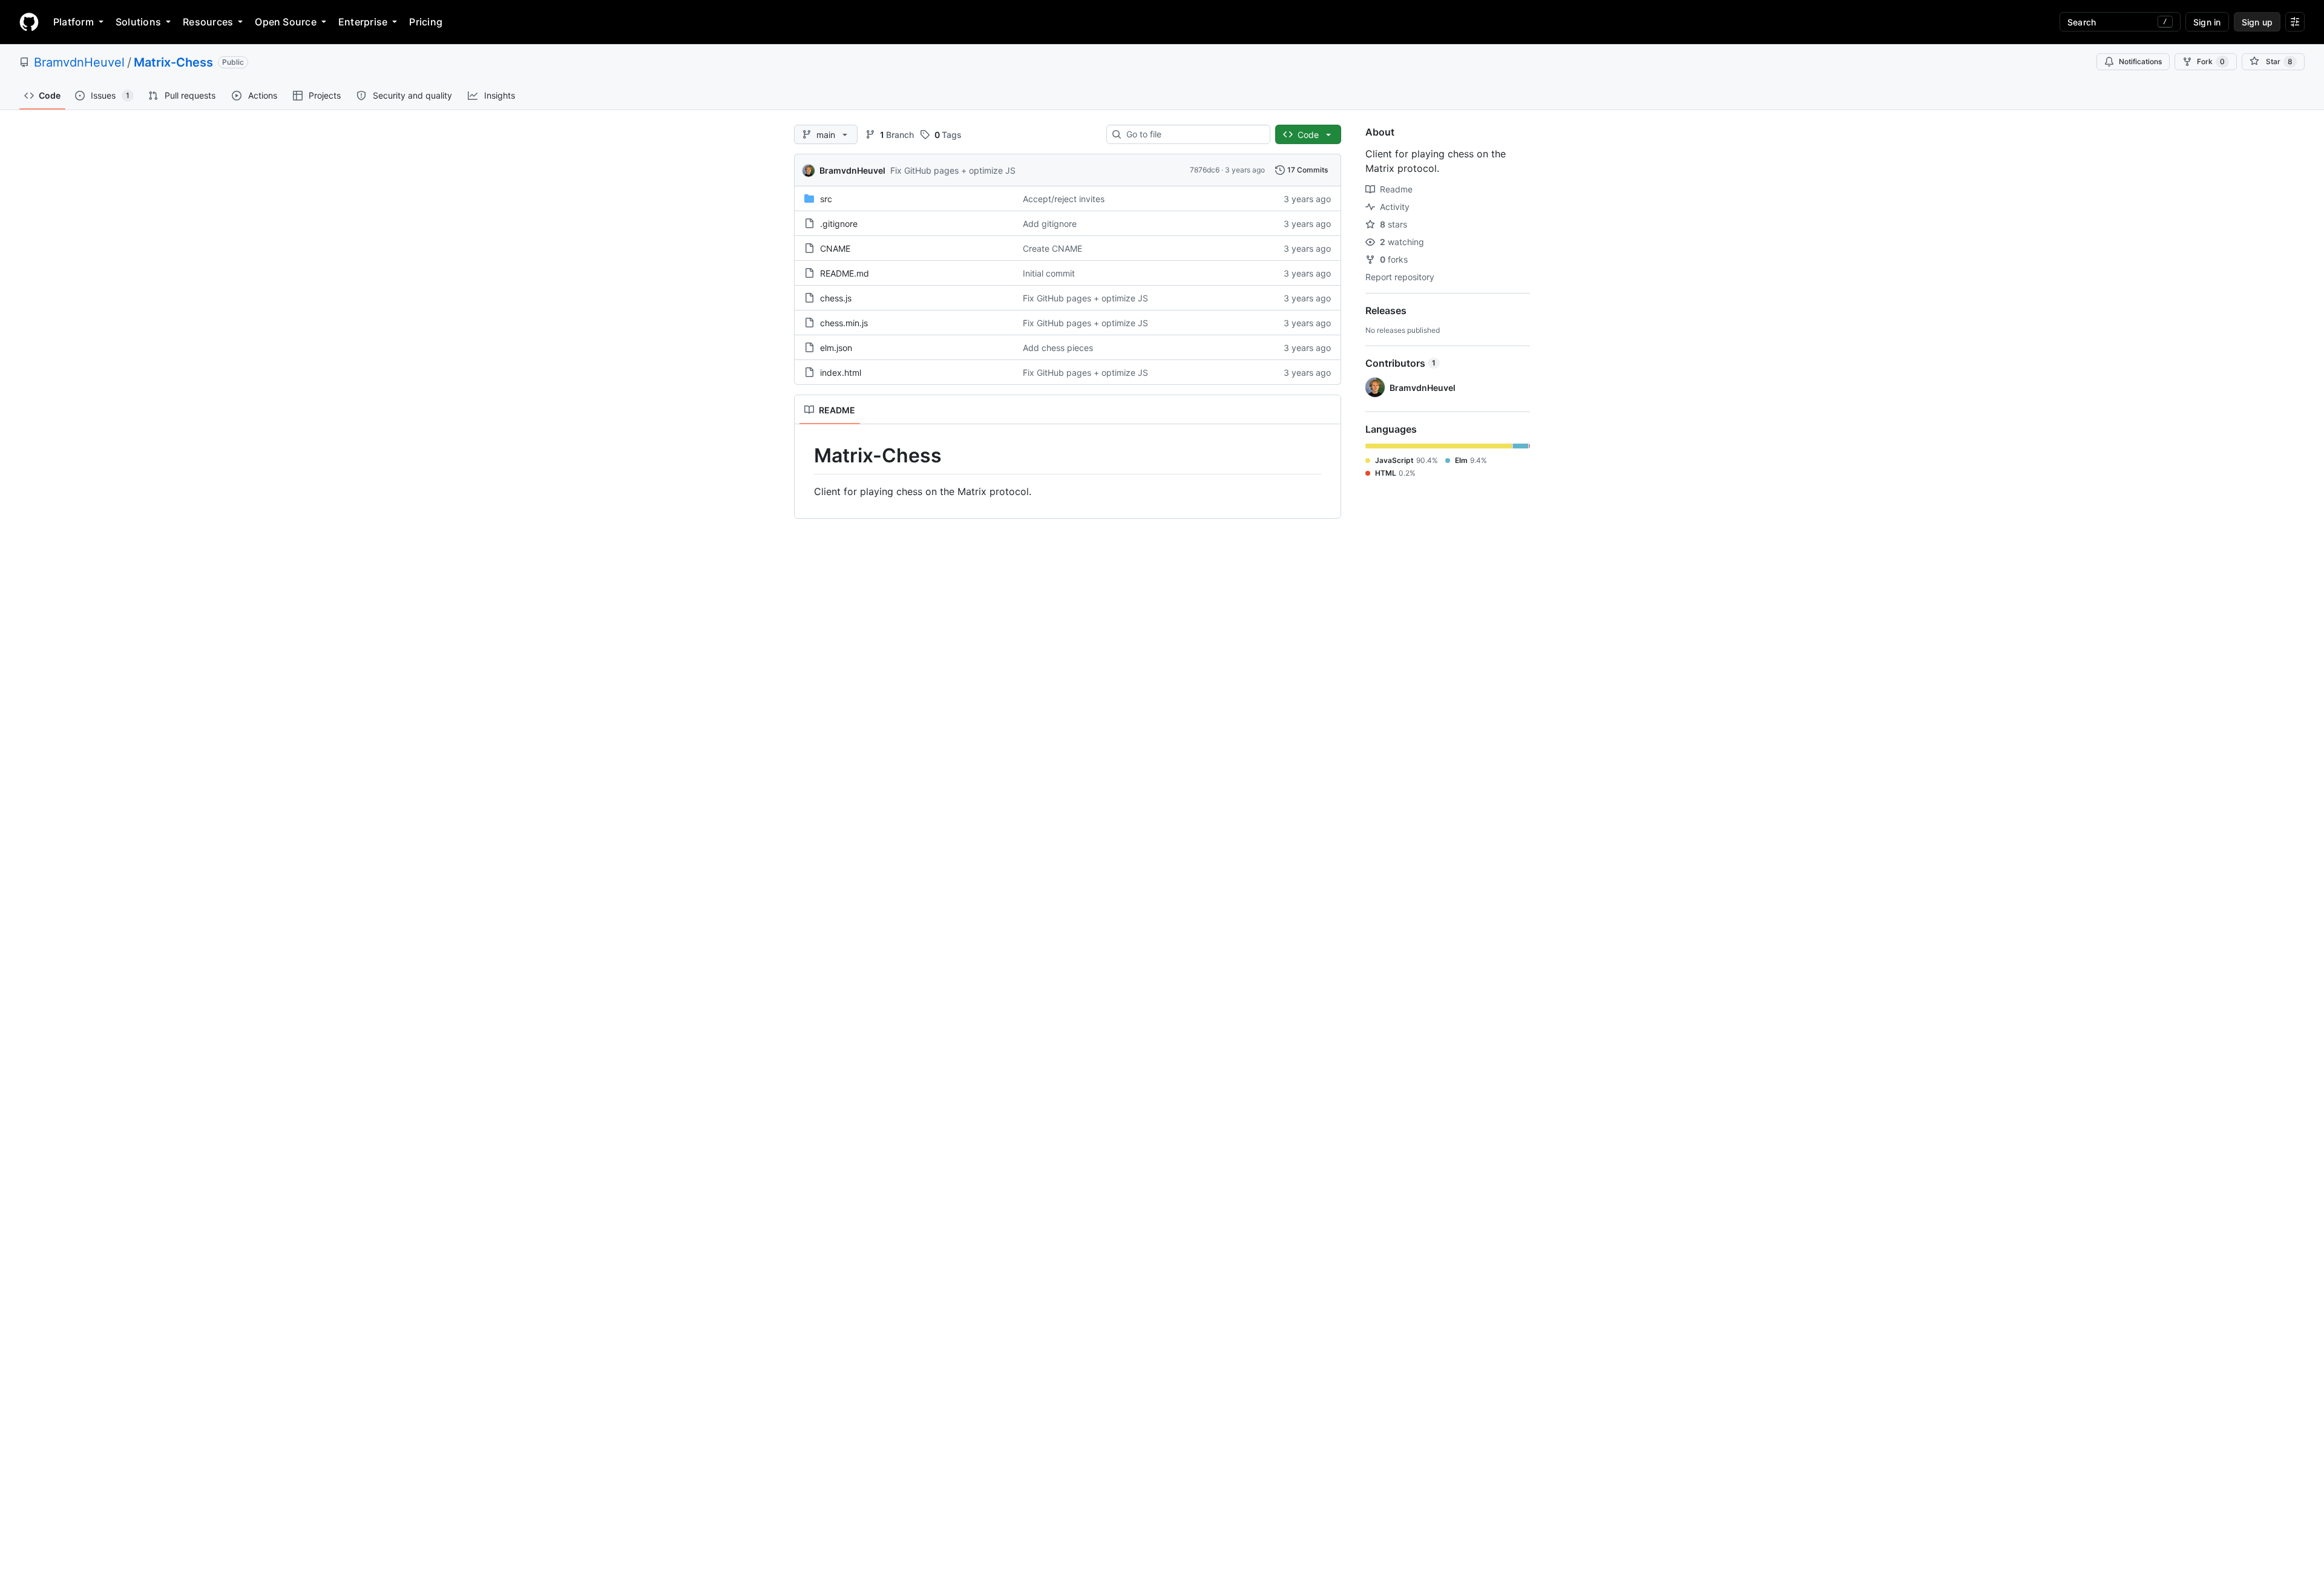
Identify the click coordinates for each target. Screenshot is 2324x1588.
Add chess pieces (1058, 348)
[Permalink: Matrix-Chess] (806, 456)
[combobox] (1193, 134)
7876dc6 (1205, 170)
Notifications (2140, 61)
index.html (841, 372)
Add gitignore (1050, 224)
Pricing (426, 22)
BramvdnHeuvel (79, 62)
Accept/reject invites (1064, 199)
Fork (2211, 61)
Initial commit (1049, 273)
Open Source (286, 22)
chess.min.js (844, 323)
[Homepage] (29, 22)
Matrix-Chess (173, 62)
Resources (208, 22)
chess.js (836, 298)
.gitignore (839, 224)
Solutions (138, 22)
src (826, 199)
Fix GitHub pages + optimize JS (953, 170)
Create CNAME (1052, 248)
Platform (74, 22)
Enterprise (363, 22)
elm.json (836, 348)
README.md (845, 273)
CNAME (835, 248)
